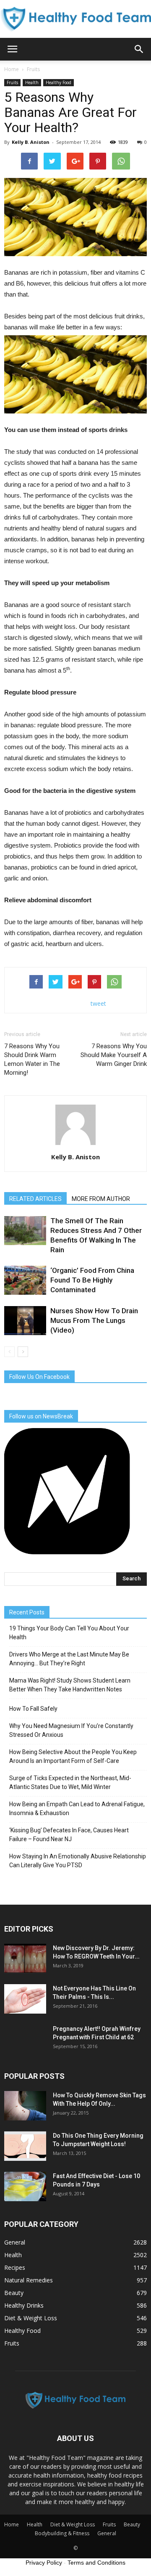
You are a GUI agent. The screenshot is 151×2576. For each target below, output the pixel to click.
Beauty (14, 2293)
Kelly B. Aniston (31, 142)
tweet (98, 1003)
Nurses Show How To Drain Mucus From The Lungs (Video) (94, 1320)
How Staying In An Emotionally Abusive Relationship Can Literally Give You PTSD (78, 1861)
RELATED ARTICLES (35, 1199)
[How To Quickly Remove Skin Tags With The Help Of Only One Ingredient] (25, 2106)
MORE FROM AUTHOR (101, 1199)
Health (32, 82)
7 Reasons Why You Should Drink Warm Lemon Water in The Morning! (32, 1059)
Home (12, 69)
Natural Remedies (29, 2280)
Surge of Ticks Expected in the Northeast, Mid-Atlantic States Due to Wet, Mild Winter (70, 1782)
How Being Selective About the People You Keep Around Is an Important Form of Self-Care (73, 1756)
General (15, 2242)
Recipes (15, 2267)
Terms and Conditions (96, 2563)
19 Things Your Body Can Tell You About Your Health (69, 1633)
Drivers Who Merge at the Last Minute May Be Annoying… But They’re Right (69, 1659)
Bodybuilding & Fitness (62, 2533)
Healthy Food (59, 82)
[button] (139, 49)
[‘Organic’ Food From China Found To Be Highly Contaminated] (25, 1280)
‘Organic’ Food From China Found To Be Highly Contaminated (92, 1280)
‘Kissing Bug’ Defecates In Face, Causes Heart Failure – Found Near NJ (69, 1835)
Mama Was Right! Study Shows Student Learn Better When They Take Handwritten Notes (70, 1685)
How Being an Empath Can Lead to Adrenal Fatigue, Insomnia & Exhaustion (77, 1809)
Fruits (12, 82)
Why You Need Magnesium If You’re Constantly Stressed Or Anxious (71, 1730)
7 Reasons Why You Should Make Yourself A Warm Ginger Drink (114, 1055)
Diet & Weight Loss (31, 2318)
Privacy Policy (44, 2563)
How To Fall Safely (33, 1709)
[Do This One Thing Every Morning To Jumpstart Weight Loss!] (25, 2146)
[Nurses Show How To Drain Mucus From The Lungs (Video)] (25, 1321)
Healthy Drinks (24, 2305)
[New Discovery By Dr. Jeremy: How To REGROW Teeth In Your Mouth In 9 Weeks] (25, 1959)
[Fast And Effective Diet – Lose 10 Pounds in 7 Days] (25, 2186)
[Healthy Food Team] (75, 19)
